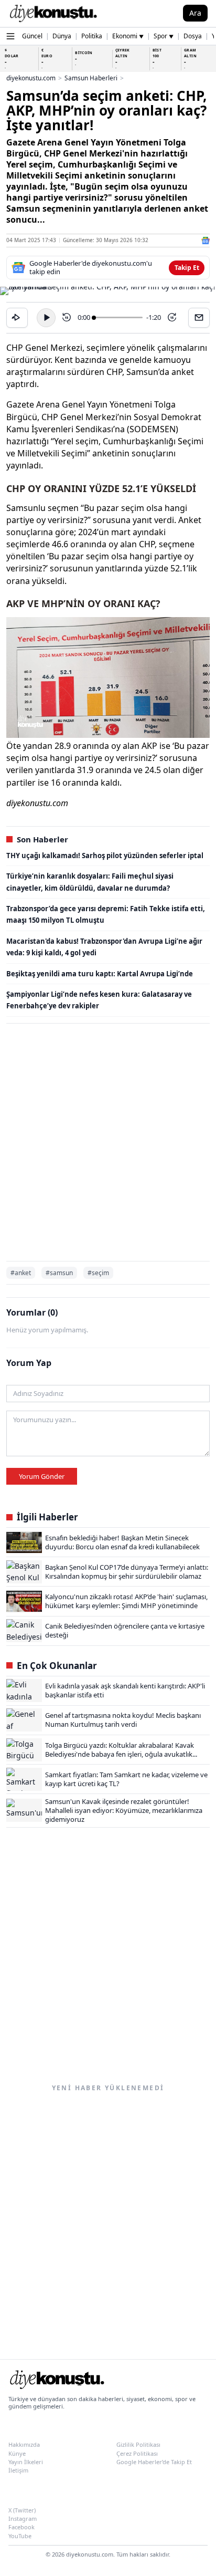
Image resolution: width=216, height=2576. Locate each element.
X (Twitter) (22, 2510)
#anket (21, 1273)
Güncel (32, 36)
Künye (17, 2453)
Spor (164, 36)
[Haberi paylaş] (17, 318)
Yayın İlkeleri (26, 2462)
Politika (92, 36)
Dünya (62, 36)
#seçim (98, 1273)
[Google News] (206, 241)
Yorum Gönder (42, 1476)
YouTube (20, 2536)
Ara (195, 13)
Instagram (23, 2518)
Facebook (21, 2527)
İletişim (18, 2470)
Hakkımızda (24, 2444)
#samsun (59, 1273)
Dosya (193, 36)
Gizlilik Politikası (138, 2444)
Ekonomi (128, 36)
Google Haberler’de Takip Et (154, 2462)
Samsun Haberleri (91, 78)
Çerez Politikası (137, 2453)
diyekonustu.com (31, 78)
